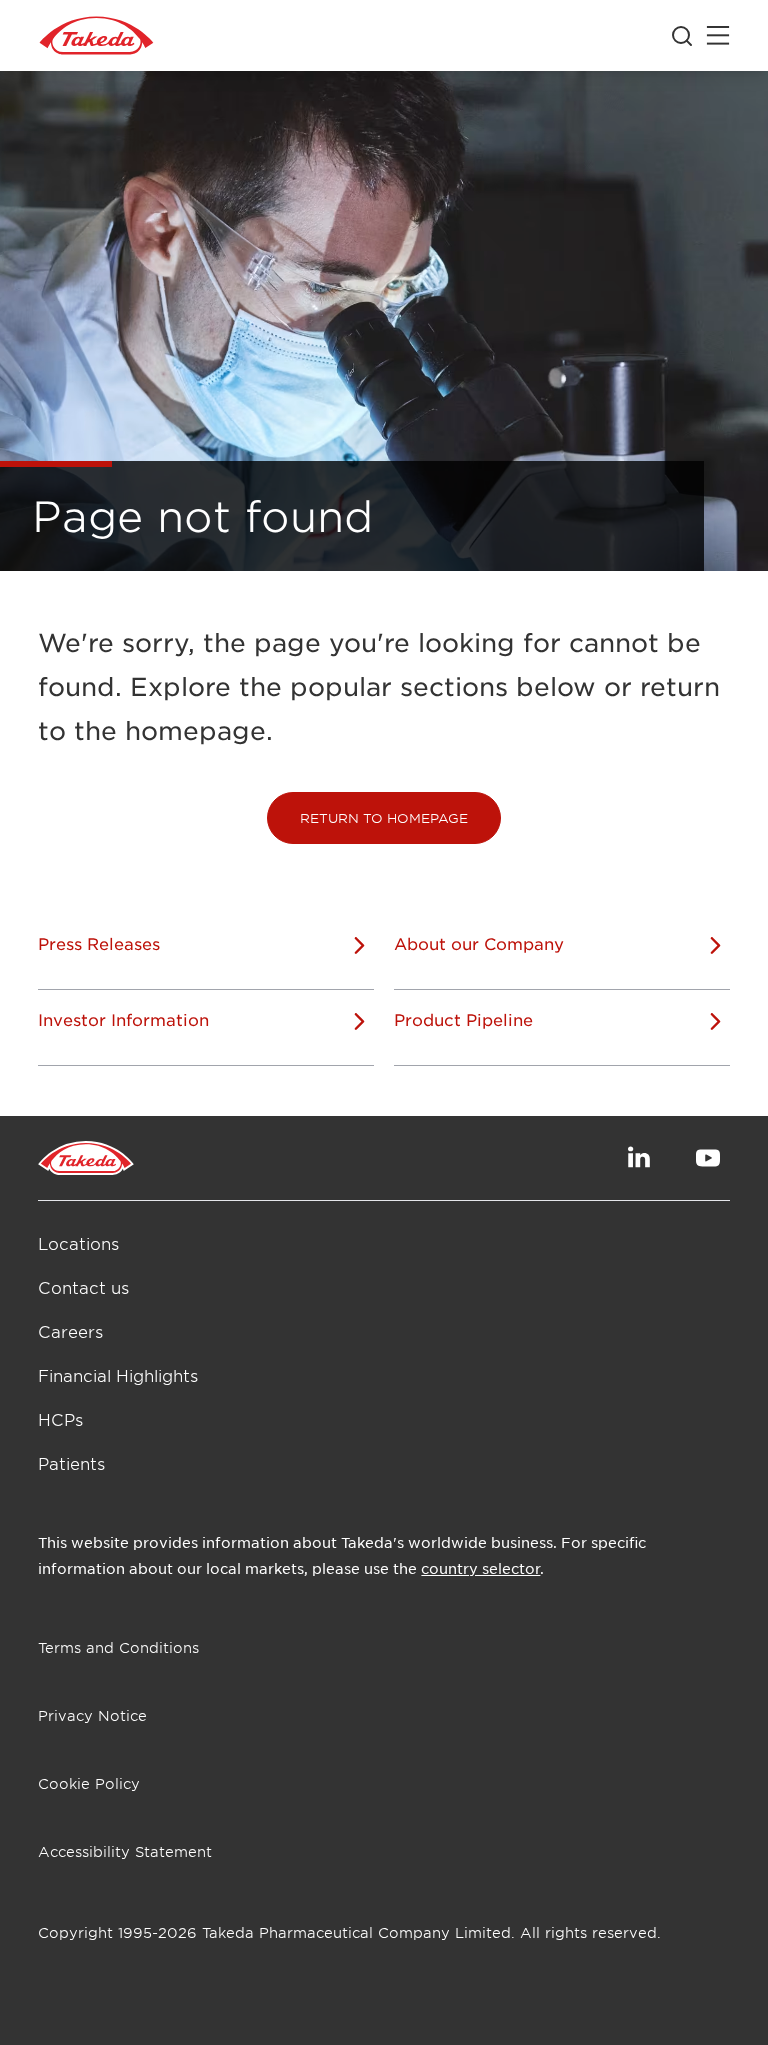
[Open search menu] (682, 36)
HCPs (60, 1419)
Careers (70, 1331)
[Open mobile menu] (718, 36)
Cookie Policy (89, 1783)
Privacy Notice (92, 1715)
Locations (78, 1243)
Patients (71, 1463)
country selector (480, 1568)
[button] (384, 818)
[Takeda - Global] (96, 36)
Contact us (83, 1287)
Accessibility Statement (125, 1851)
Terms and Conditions (118, 1647)
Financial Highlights (118, 1375)
